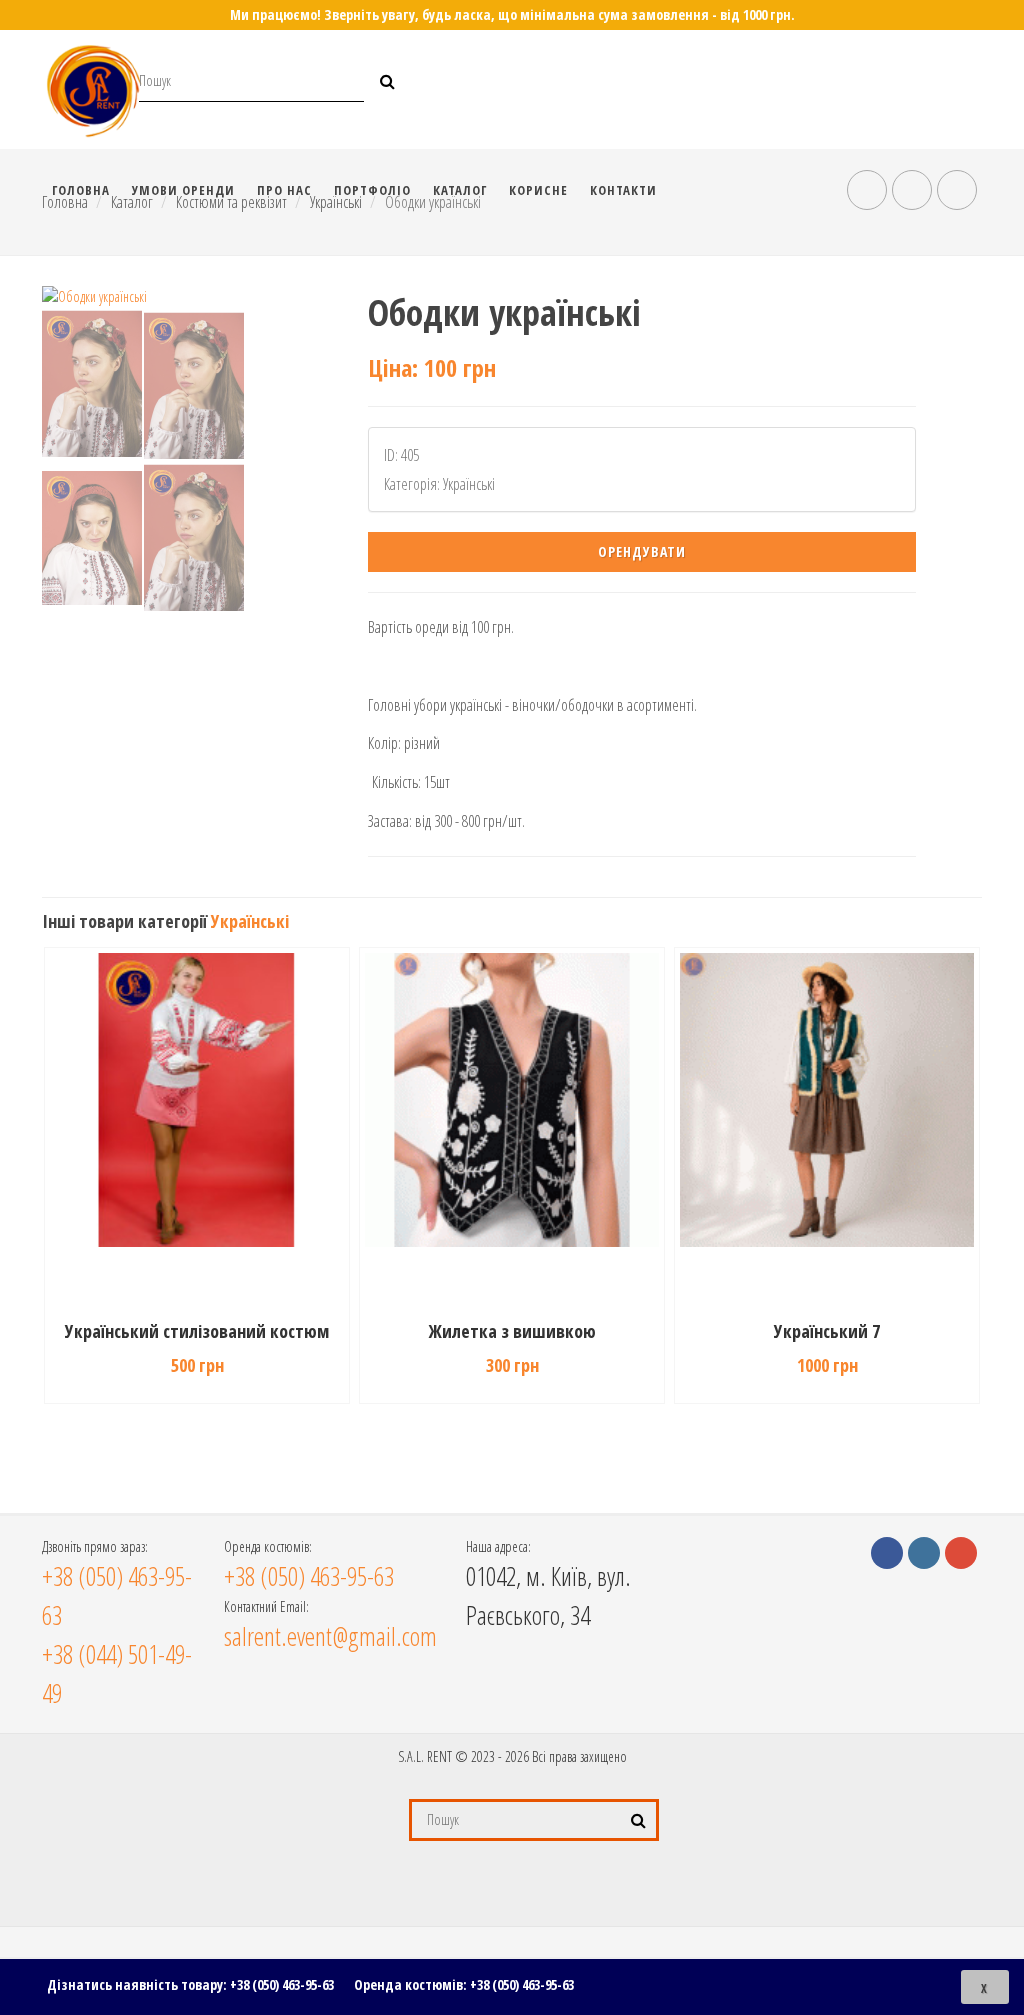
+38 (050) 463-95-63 (282, 1984)
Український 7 (512, 1331)
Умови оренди (183, 190)
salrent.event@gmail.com (330, 1636)
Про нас (284, 190)
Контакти (623, 190)
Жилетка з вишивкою (197, 1331)
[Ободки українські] (186, 296)
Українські (250, 921)
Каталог (460, 190)
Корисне (538, 190)
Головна (81, 190)
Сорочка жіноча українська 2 (827, 1331)
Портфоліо (372, 190)
